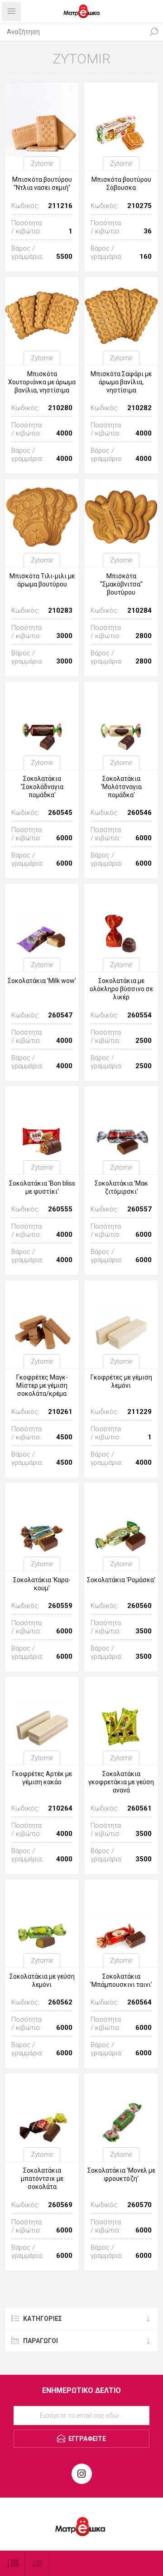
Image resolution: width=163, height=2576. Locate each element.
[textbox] (72, 32)
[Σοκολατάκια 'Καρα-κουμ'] (42, 1520)
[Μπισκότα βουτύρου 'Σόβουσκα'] (121, 119)
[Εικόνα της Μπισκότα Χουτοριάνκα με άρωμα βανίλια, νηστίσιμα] (42, 314)
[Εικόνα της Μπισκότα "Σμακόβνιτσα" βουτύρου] (121, 516)
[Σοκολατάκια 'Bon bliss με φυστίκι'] (42, 1123)
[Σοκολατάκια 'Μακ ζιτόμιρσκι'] (121, 1123)
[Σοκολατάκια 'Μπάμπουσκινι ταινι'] (121, 1916)
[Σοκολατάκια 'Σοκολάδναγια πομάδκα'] (42, 719)
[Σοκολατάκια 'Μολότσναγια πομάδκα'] (121, 719)
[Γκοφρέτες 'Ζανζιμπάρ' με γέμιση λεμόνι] (121, 1317)
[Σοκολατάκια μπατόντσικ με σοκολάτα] (42, 2110)
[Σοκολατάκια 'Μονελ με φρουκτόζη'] (121, 2110)
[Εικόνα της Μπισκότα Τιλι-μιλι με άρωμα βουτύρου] (42, 516)
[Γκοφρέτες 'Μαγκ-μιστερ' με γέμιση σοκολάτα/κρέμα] (42, 1317)
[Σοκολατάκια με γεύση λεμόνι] (42, 1916)
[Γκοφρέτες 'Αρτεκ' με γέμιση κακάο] (42, 1714)
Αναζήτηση (154, 32)
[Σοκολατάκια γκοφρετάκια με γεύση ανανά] (121, 1714)
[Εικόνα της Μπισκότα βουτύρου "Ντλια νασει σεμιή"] (42, 119)
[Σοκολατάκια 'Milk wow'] (42, 921)
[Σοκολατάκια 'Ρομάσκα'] (121, 1520)
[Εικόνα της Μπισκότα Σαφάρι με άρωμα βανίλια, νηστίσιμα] (121, 314)
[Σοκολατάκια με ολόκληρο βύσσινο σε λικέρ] (121, 921)
